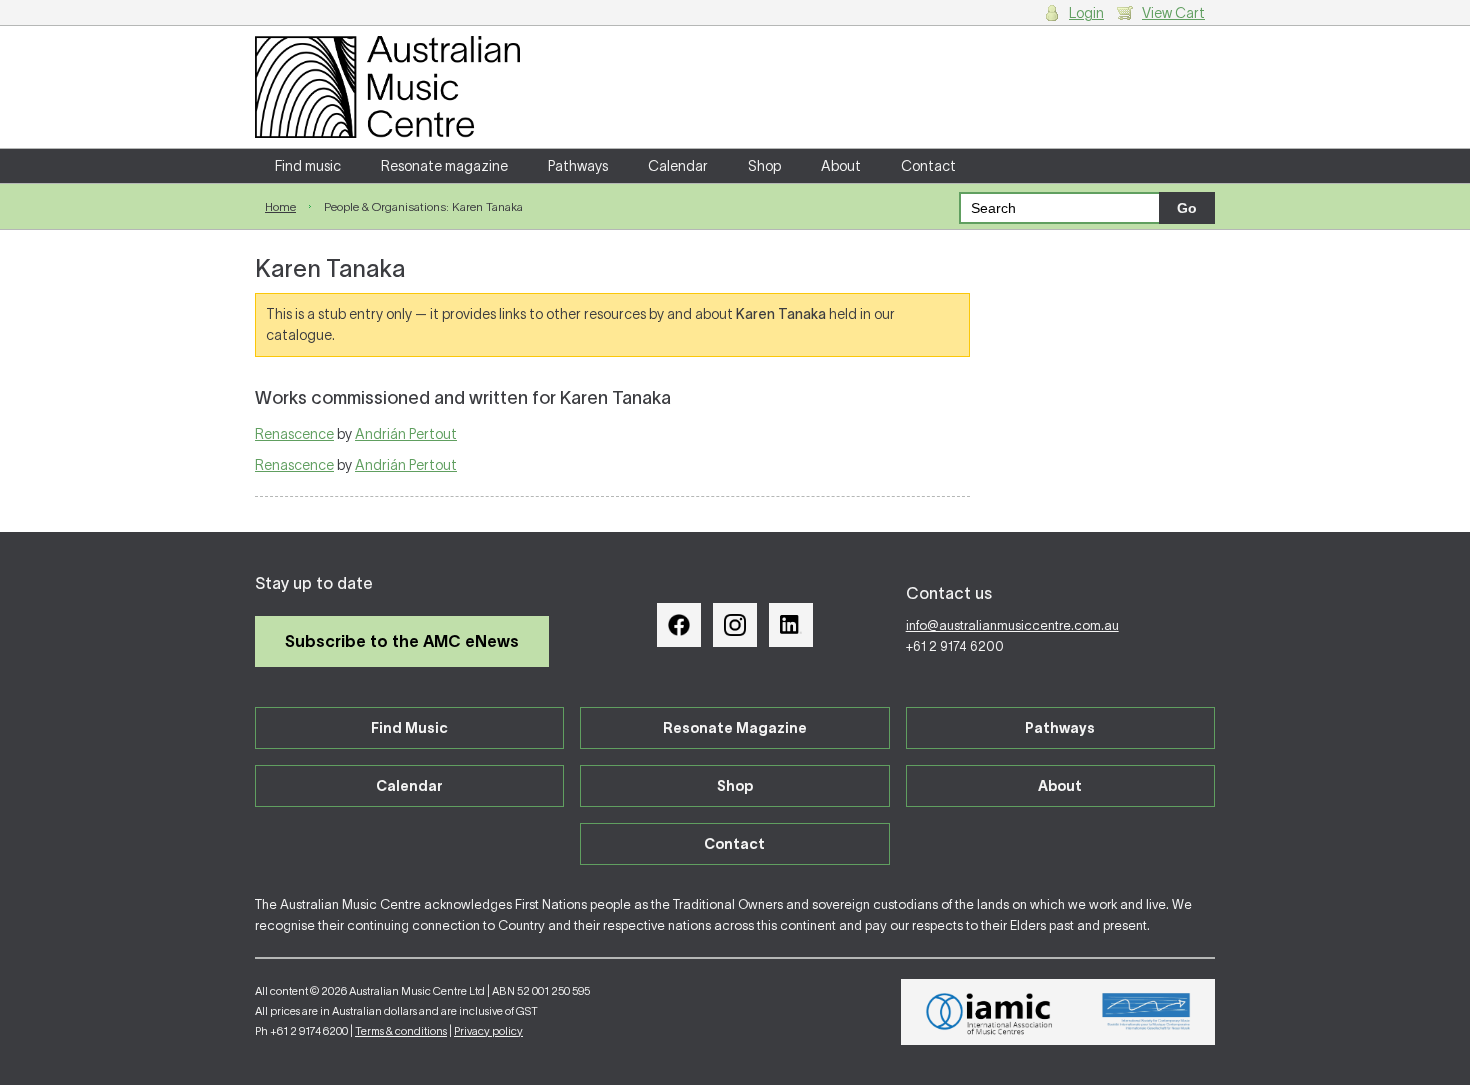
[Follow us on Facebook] (679, 625)
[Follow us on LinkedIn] (791, 625)
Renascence (294, 434)
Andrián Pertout (406, 434)
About (841, 166)
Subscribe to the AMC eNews (402, 641)
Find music (308, 166)
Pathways (578, 166)
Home (280, 206)
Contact (928, 166)
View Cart (1173, 13)
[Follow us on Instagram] (735, 625)
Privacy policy (488, 1031)
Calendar (678, 166)
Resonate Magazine (735, 728)
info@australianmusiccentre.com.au (1012, 625)
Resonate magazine (444, 166)
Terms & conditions (401, 1031)
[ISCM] (1146, 1012)
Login (1086, 13)
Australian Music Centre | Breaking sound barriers (387, 87)
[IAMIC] (989, 1012)
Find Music (409, 728)
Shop (764, 166)
